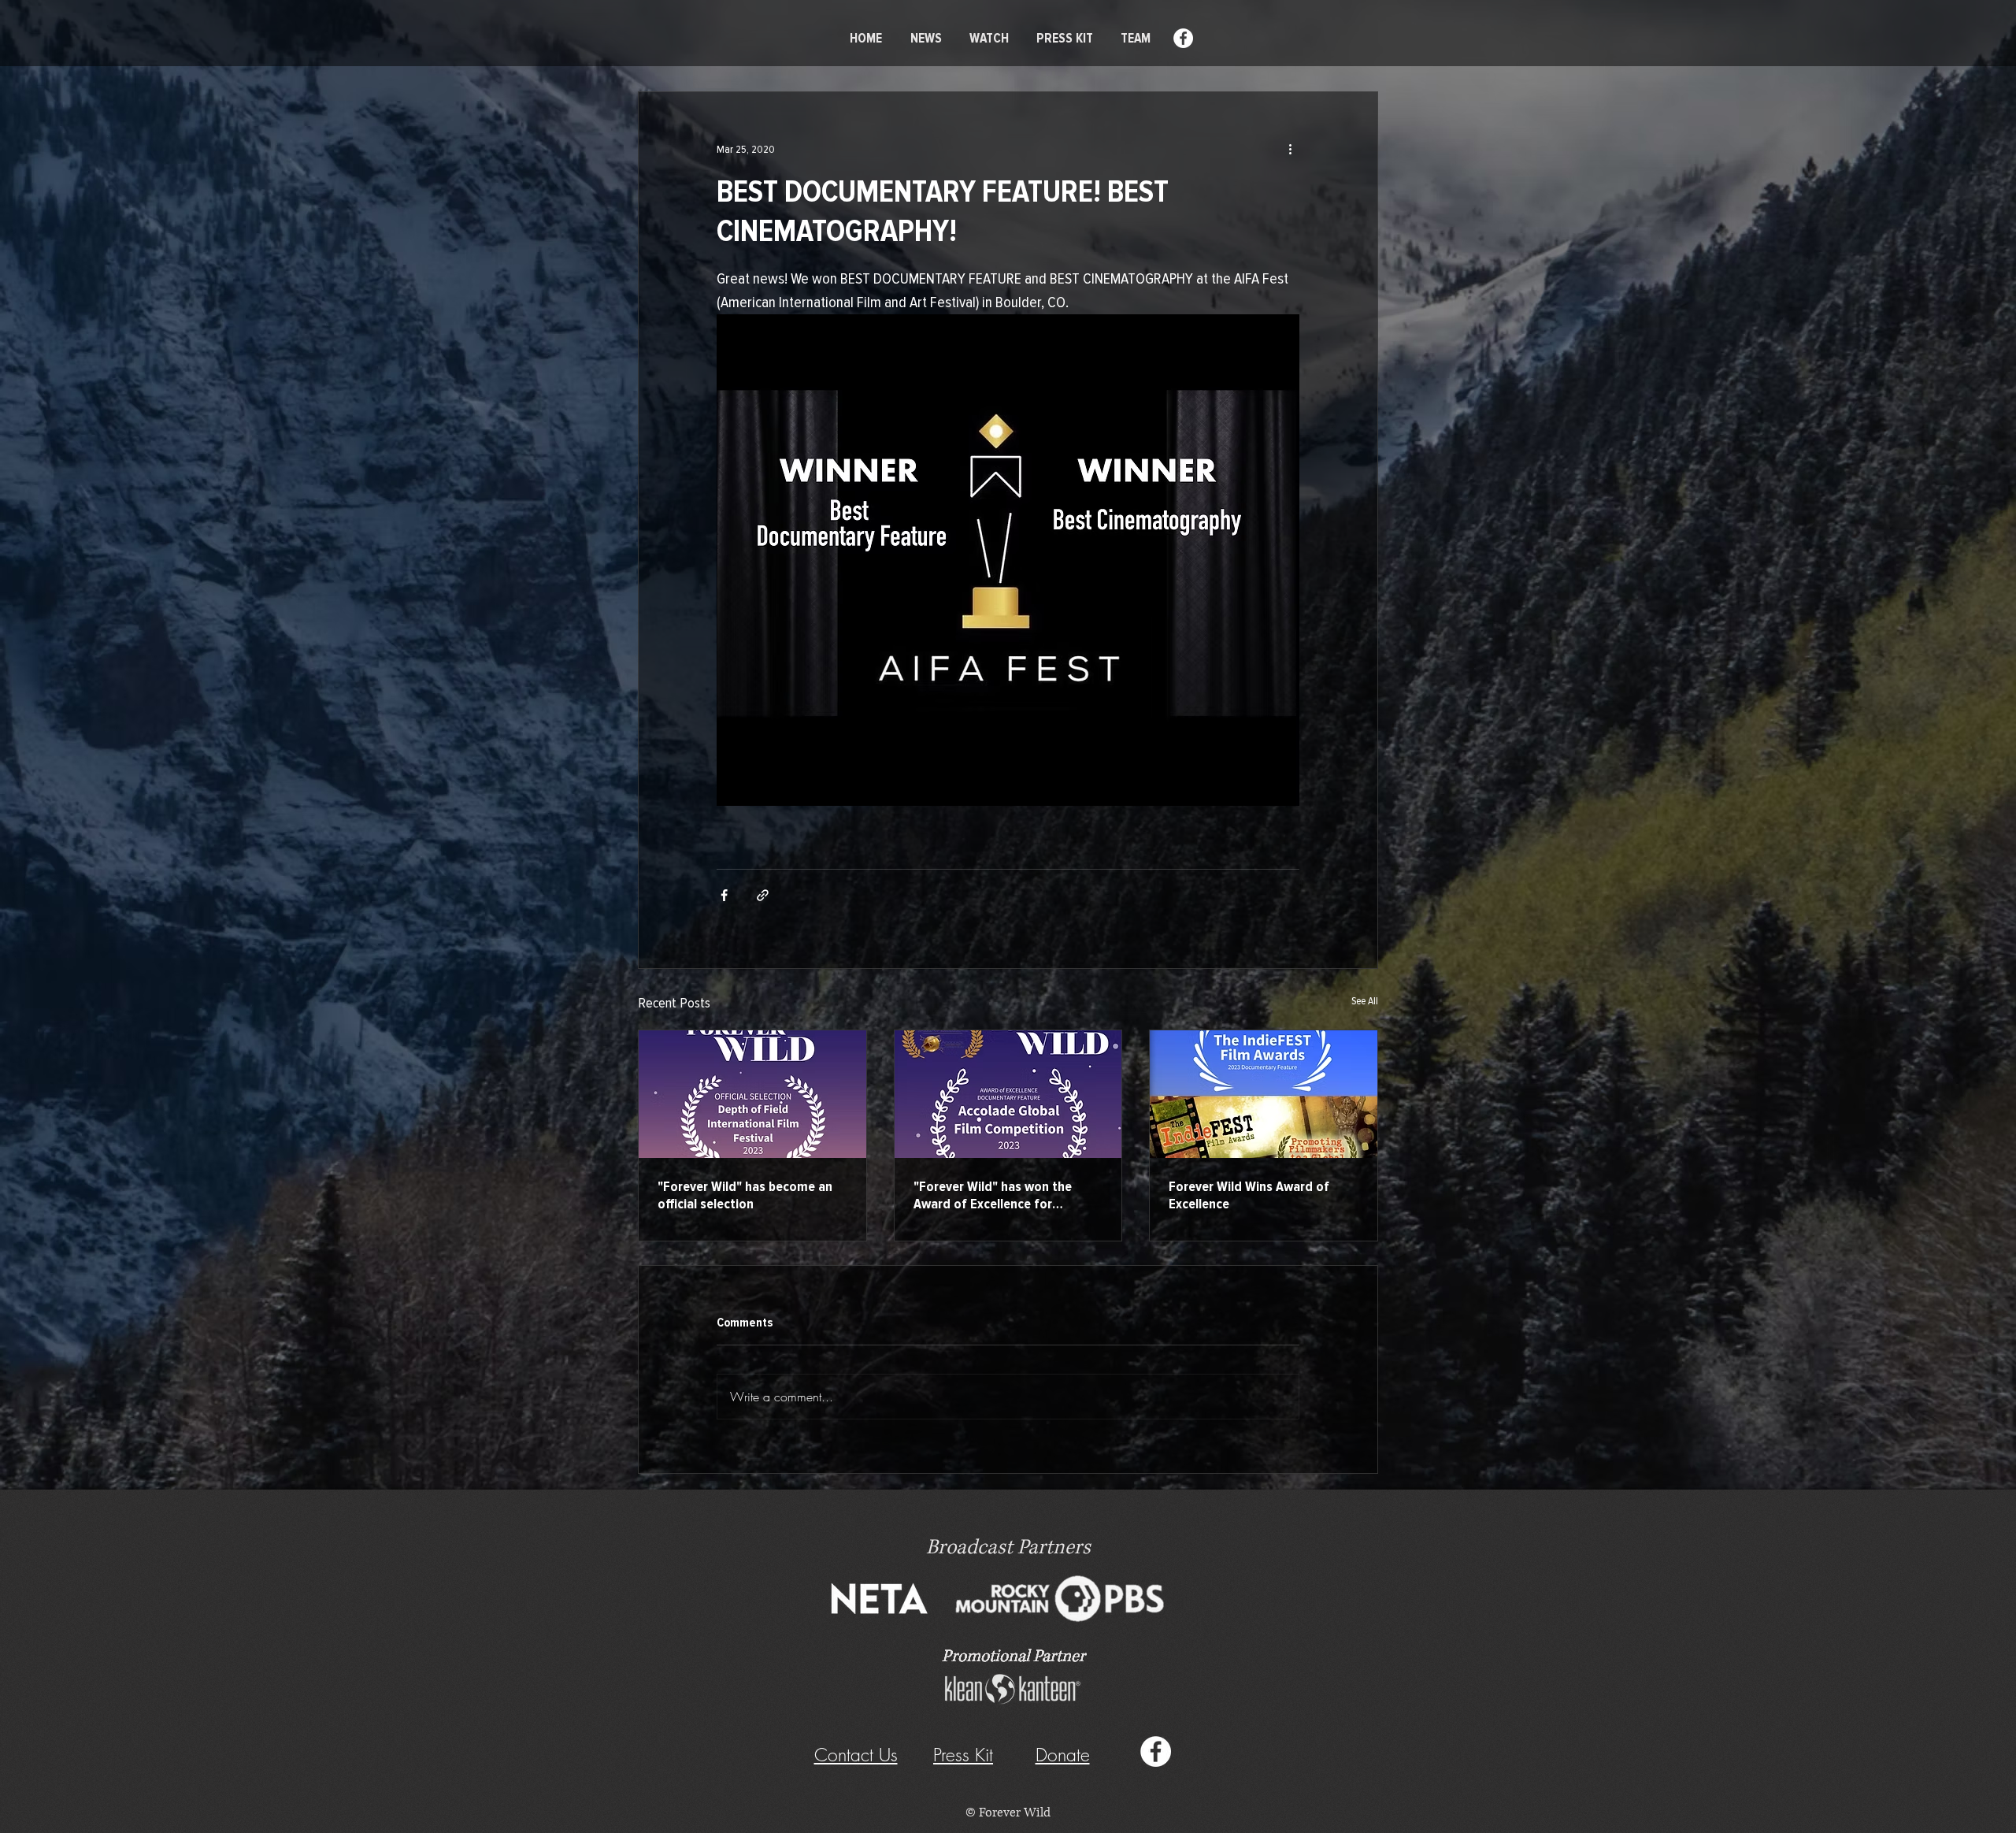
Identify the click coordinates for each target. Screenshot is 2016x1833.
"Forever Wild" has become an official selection (745, 1195)
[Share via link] (763, 895)
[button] (1063, 1755)
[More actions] (1290, 149)
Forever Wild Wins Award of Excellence (1249, 1195)
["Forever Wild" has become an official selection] (752, 1094)
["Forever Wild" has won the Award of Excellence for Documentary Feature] (1008, 1094)
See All (1365, 1001)
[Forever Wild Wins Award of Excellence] (1264, 1094)
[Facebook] (1183, 38)
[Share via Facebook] (724, 895)
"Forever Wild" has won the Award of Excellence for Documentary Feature (993, 1195)
